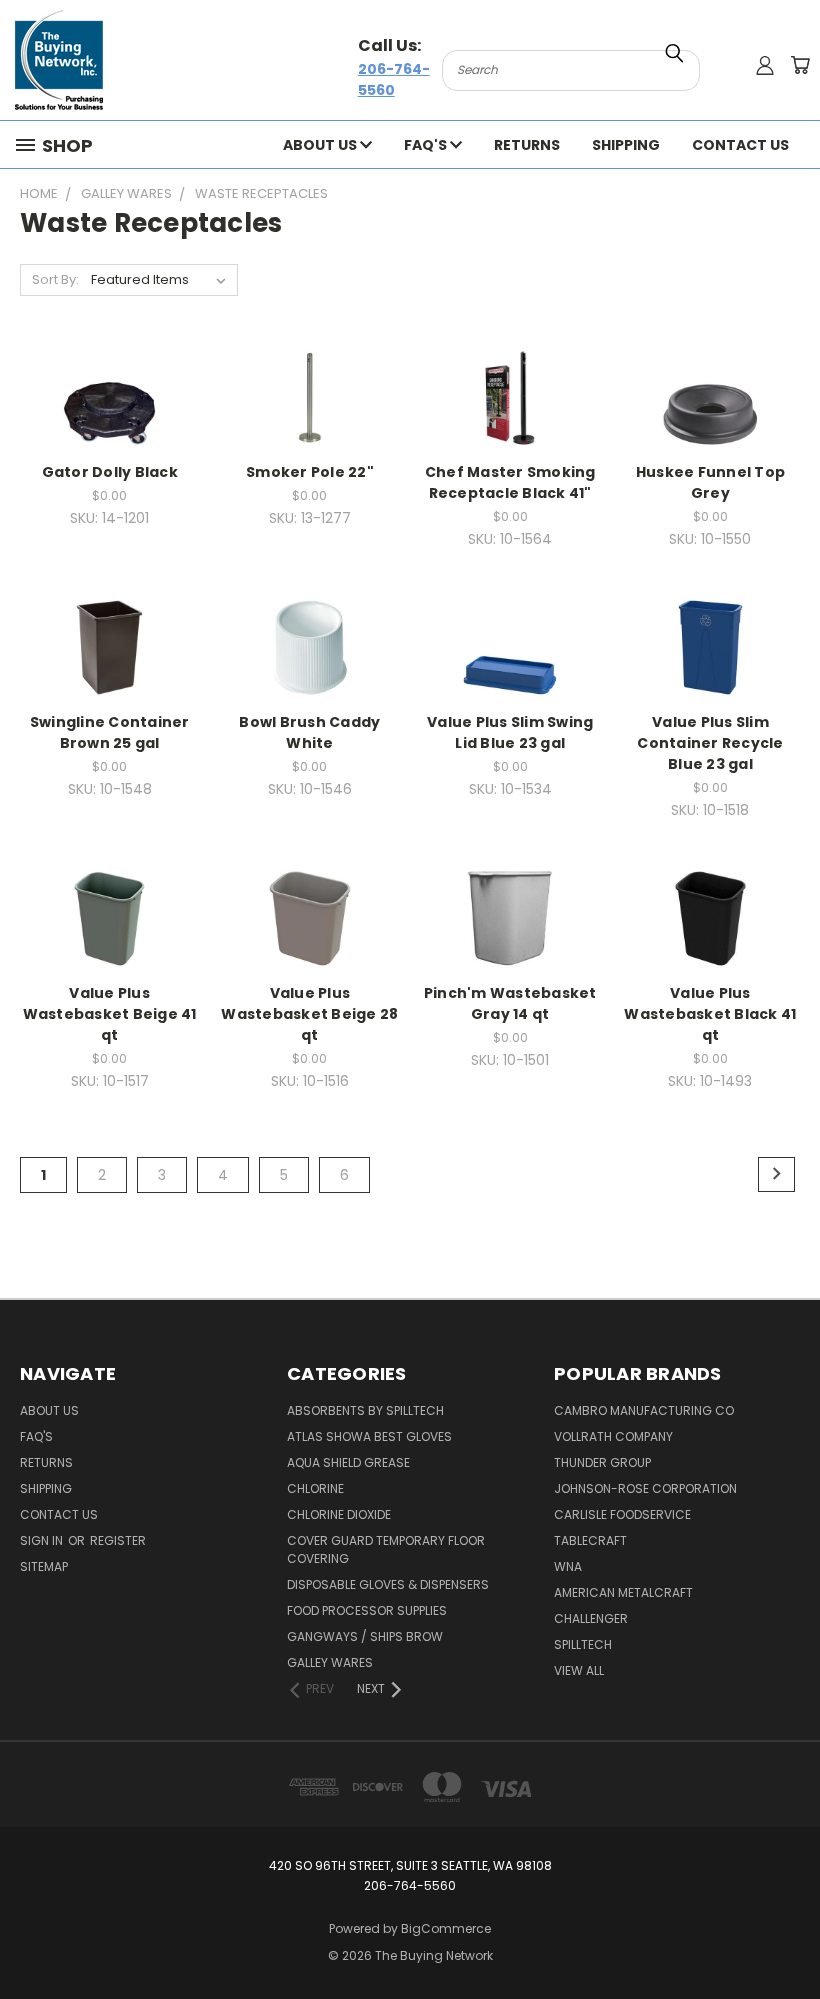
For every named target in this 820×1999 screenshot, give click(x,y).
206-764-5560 (394, 79)
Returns (527, 145)
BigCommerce (446, 1928)
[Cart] (800, 65)
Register (118, 1540)
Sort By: (55, 279)
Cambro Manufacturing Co (644, 1410)
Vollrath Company (613, 1436)
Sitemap (44, 1566)
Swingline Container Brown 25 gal (110, 732)
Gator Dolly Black (110, 472)
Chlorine (315, 1488)
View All (579, 1670)
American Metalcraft (623, 1592)
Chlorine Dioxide (339, 1514)
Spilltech (583, 1644)
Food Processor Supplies (367, 1610)
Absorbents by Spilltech (365, 1410)
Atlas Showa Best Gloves (369, 1436)
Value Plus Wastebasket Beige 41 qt (110, 1014)
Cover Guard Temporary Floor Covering (386, 1549)
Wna (568, 1566)
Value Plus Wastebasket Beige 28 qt (309, 1014)
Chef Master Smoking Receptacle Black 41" (510, 482)
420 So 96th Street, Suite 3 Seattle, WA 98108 (410, 1865)
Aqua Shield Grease (348, 1462)
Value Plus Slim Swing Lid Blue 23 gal (510, 732)
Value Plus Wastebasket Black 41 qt (710, 1014)
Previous (789, 1936)
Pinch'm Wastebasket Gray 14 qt (510, 1003)
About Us (321, 145)
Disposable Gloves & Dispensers (388, 1584)
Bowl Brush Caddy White (309, 732)
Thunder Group (602, 1462)
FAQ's (427, 145)
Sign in (43, 1540)
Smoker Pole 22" (310, 472)
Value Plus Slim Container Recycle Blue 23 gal (710, 743)
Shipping (626, 145)
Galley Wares (330, 1662)
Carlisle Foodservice (622, 1514)
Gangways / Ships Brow (365, 1636)
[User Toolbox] (765, 65)
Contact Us (740, 145)
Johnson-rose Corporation (645, 1488)
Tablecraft (590, 1540)
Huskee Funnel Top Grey (710, 482)
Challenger (591, 1618)
